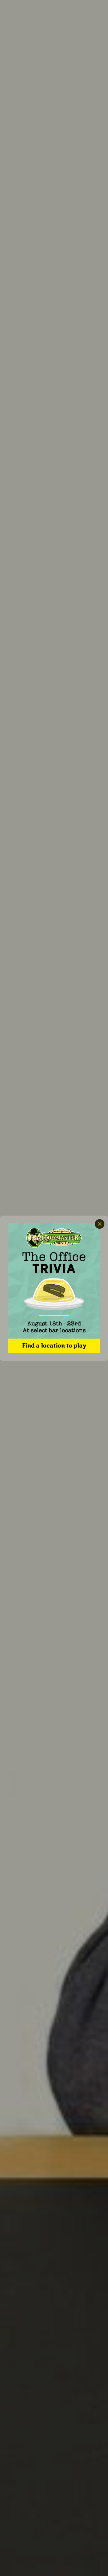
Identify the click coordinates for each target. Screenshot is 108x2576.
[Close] (100, 1224)
